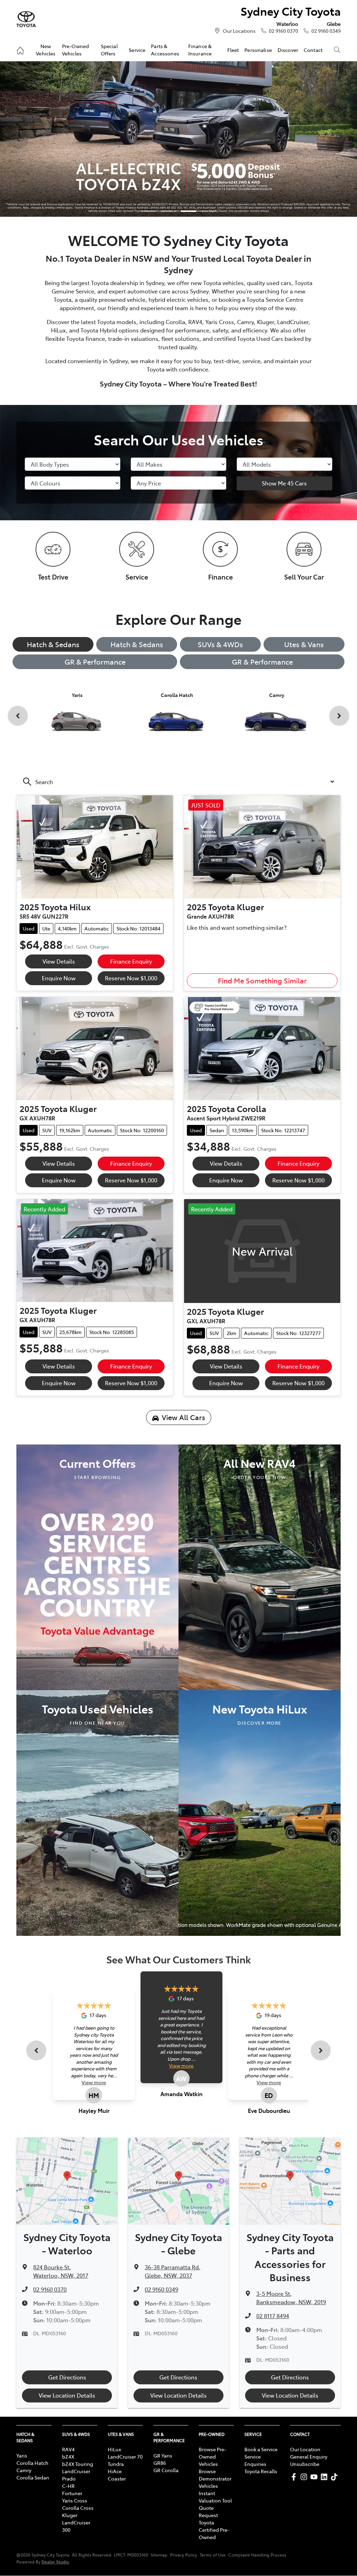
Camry (24, 2470)
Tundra (116, 2464)
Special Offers (109, 49)
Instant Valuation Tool (215, 2497)
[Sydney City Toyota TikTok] (336, 2477)
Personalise (258, 50)
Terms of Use (213, 2555)
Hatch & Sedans (53, 644)
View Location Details (67, 2395)
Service (137, 50)
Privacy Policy (184, 2555)
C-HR (68, 2486)
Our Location (305, 2449)
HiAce (115, 2471)
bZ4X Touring (78, 2464)
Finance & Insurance (200, 49)
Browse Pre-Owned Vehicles (212, 2456)
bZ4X (68, 2456)
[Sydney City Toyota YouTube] (315, 2477)
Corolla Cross (78, 2508)
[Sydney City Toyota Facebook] (295, 2477)
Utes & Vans (304, 644)
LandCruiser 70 (125, 2456)
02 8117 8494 (273, 2316)
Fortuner (72, 2493)
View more (94, 2082)
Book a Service (261, 2449)
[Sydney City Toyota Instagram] (305, 2477)
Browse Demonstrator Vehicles (215, 2478)
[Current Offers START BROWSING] (97, 1566)
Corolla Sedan (33, 2477)
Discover (288, 50)
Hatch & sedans (137, 644)
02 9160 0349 (326, 31)
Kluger (70, 2515)
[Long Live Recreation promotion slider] (208, 211)
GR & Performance (95, 662)
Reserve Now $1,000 (131, 978)
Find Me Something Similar (262, 980)
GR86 (160, 2463)
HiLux (114, 2449)
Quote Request (208, 2511)
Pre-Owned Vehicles (75, 49)
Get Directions (67, 2377)
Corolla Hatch (32, 2463)
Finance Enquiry (131, 961)
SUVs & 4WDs (220, 644)
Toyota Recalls (261, 2471)
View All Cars (184, 1417)
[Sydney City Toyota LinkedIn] (325, 2477)
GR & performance (262, 662)
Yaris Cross (75, 2500)
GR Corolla (166, 2470)
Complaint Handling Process (257, 2555)
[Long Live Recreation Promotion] (178, 139)
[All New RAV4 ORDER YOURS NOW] (260, 1566)
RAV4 (68, 2449)
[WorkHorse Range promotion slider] (149, 211)
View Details (59, 961)
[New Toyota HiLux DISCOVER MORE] (260, 1812)
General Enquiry (309, 2456)
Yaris (22, 2455)
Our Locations (239, 31)
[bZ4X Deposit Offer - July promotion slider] (188, 211)
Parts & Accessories (165, 49)
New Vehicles (46, 49)
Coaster (117, 2478)
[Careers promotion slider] (169, 211)
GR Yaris (163, 2455)
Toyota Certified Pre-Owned (214, 2530)
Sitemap (159, 2555)
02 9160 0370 (283, 31)
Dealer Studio (55, 2562)
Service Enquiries (255, 2460)
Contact (313, 50)
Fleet (233, 50)
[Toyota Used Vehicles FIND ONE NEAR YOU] (97, 1812)
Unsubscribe (305, 2464)
